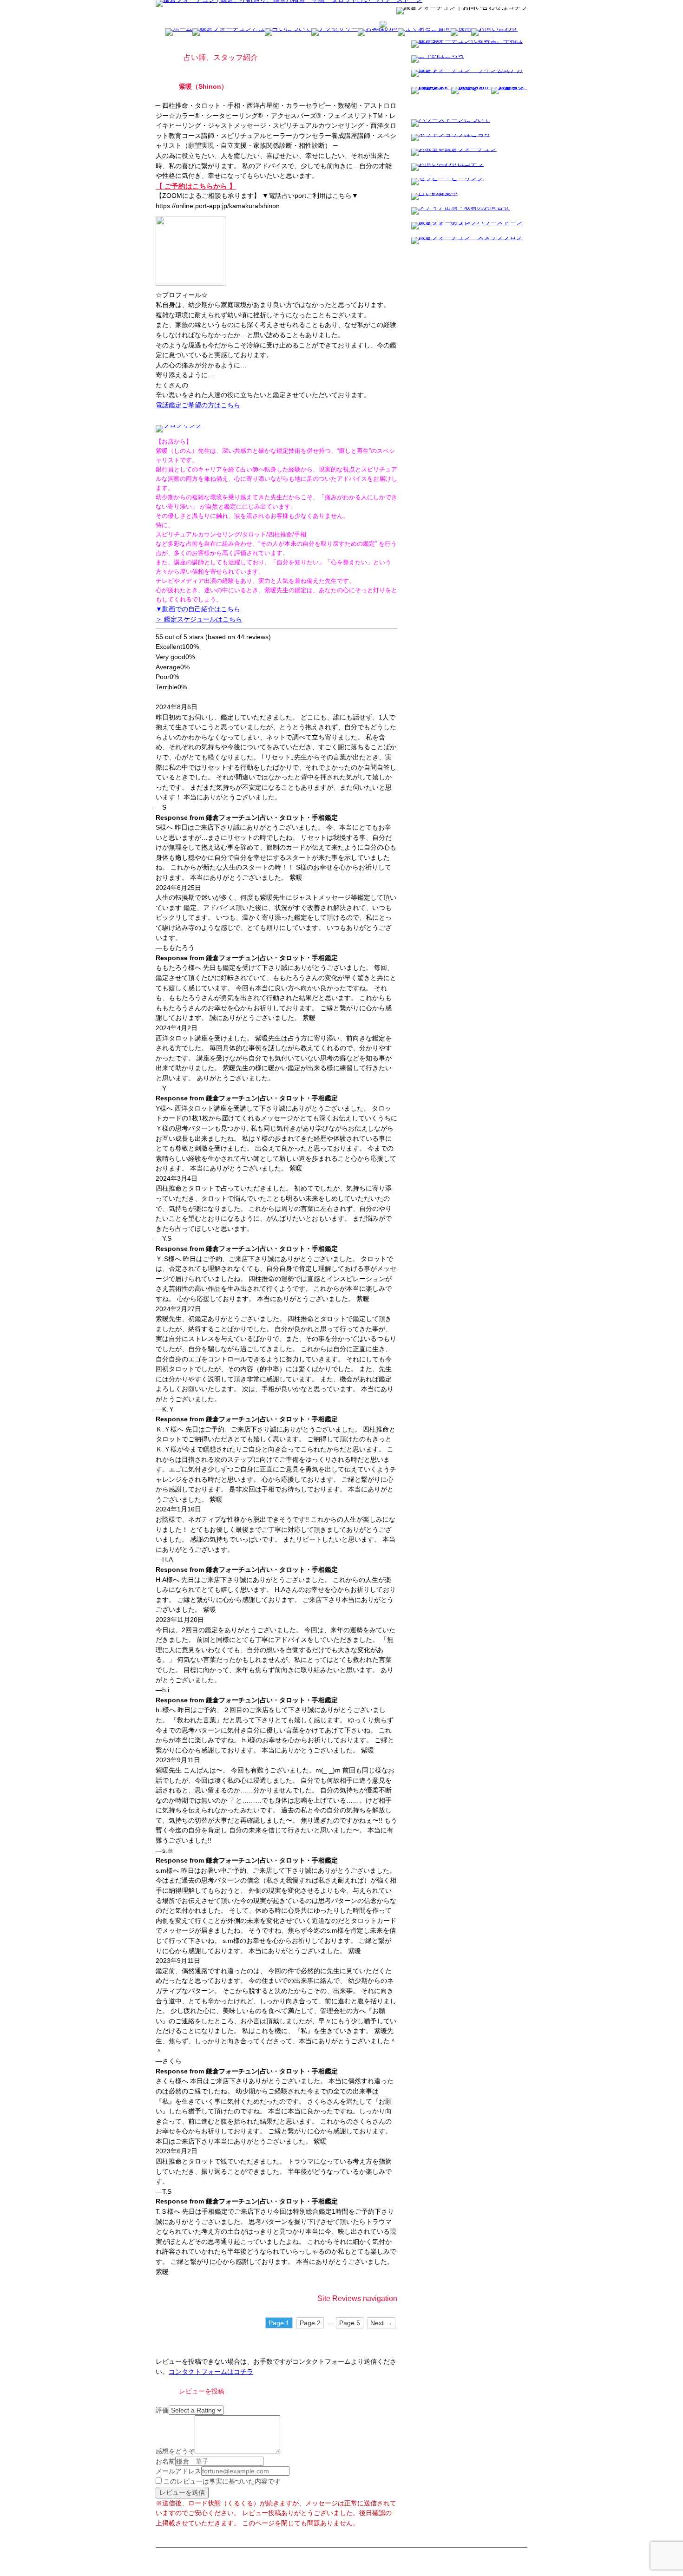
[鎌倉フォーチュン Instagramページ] (471, 98)
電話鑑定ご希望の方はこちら (198, 405)
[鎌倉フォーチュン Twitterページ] (509, 98)
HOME (263, 2551)
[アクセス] (383, 25)
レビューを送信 (182, 2492)
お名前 (165, 2461)
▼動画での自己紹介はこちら (198, 609)
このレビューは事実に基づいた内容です (221, 2481)
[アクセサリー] (335, 33)
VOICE (359, 2551)
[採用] (461, 33)
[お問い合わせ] (494, 33)
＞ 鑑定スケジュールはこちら (199, 619)
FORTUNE (303, 2551)
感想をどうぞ (175, 2451)
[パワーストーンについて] (451, 124)
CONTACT (416, 2551)
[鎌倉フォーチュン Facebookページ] (431, 98)
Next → (381, 2323)
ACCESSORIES (333, 2551)
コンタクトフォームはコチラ (211, 2372)
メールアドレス (178, 2471)
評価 (162, 2410)
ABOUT (281, 2551)
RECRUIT (391, 2551)
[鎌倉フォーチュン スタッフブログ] (467, 242)
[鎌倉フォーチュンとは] (229, 33)
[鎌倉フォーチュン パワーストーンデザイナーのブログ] (469, 227)
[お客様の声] (378, 33)
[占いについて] (288, 33)
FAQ (374, 2551)
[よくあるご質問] (424, 33)
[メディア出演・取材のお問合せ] (460, 212)
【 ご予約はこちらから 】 (196, 186)
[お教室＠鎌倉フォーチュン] (454, 153)
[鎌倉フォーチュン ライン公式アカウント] (469, 74)
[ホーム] (289, 4)
